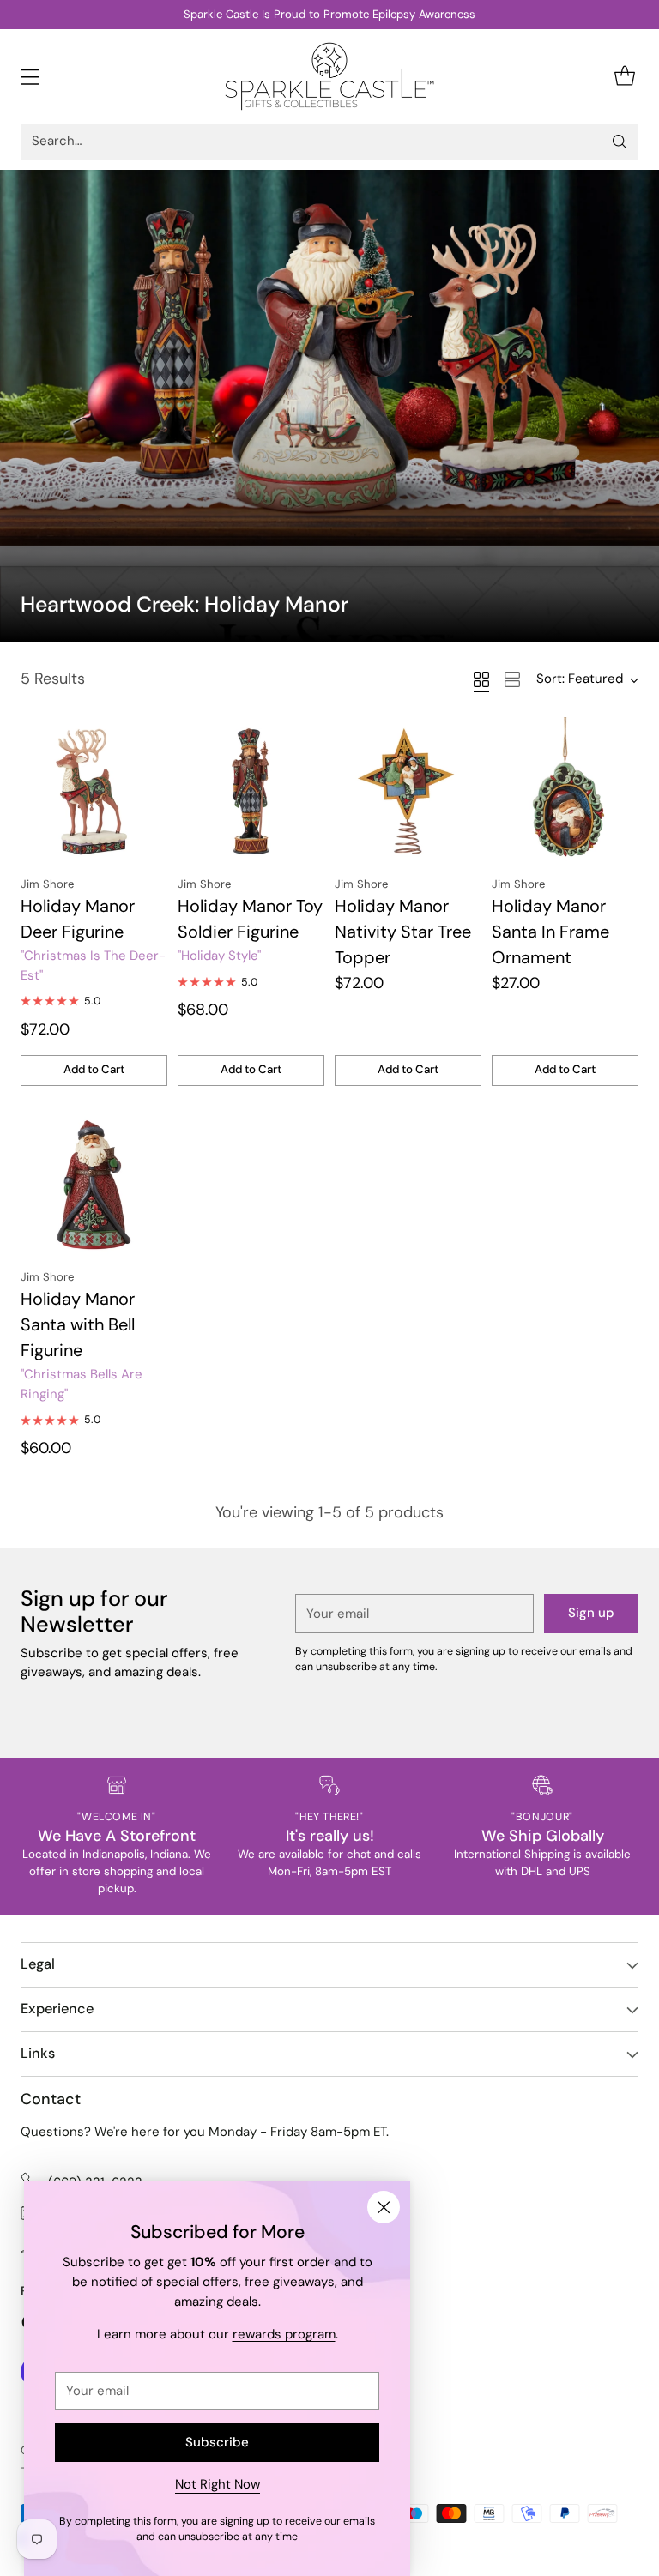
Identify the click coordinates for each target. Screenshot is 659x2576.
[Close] (384, 2207)
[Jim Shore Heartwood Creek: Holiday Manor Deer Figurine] (94, 790)
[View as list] (512, 679)
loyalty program (278, 14)
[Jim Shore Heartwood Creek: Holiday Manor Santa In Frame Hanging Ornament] (565, 790)
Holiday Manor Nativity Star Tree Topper (403, 932)
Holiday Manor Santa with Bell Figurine (78, 1324)
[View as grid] (481, 679)
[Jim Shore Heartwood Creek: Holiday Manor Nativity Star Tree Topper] (408, 790)
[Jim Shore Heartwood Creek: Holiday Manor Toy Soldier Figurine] (251, 790)
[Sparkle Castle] (329, 76)
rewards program (284, 2334)
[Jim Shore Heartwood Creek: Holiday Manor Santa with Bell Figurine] (94, 1183)
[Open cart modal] (624, 76)
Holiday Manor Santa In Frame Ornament (550, 932)
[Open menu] (30, 76)
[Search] (620, 142)
